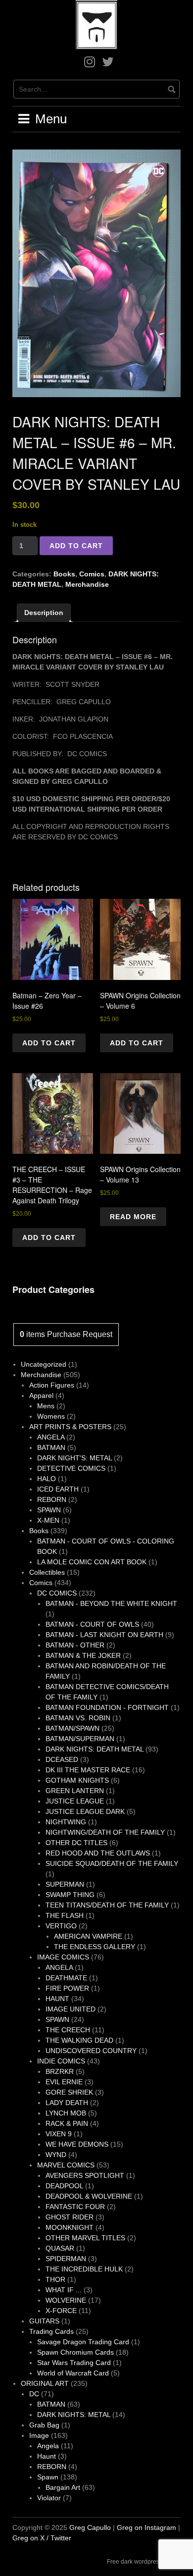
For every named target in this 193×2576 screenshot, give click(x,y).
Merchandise (87, 584)
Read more (133, 1217)
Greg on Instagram (146, 2527)
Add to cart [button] (49, 1043)
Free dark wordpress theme (144, 2562)
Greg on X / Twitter (42, 2538)
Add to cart (76, 546)
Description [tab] (44, 613)
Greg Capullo (90, 2527)
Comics (92, 574)
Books (64, 574)
